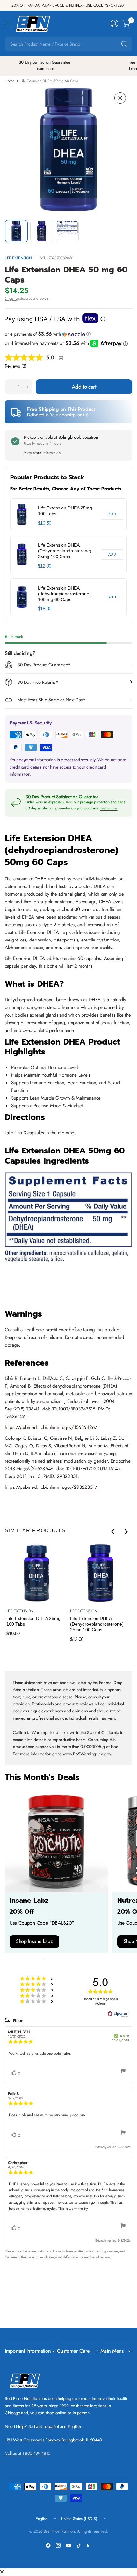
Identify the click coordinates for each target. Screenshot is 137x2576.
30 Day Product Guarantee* (44, 665)
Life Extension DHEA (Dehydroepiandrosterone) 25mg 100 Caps (65, 551)
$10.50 (45, 523)
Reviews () (16, 366)
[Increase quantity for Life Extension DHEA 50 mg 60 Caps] (27, 387)
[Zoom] (120, 98)
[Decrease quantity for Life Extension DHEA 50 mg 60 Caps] (10, 387)
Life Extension (18, 258)
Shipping (11, 298)
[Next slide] (126, 1532)
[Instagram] (58, 2545)
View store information (42, 453)
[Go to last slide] (113, 1532)
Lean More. (109, 808)
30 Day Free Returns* (38, 682)
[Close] (2, 2572)
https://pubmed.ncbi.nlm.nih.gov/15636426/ (51, 1427)
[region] (68, 557)
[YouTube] (68, 2545)
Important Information (28, 2351)
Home (10, 81)
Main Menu (112, 2351)
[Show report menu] (123, 2072)
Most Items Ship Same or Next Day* (51, 700)
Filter (17, 2020)
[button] (68, 334)
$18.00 (45, 609)
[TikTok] (79, 2545)
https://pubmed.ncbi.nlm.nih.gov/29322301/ (51, 1487)
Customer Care (73, 2351)
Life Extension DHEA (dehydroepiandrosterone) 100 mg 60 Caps (64, 594)
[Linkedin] (89, 2545)
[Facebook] (48, 2545)
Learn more (45, 69)
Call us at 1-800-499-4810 (28, 2453)
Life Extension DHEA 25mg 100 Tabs (65, 511)
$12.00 (45, 566)
